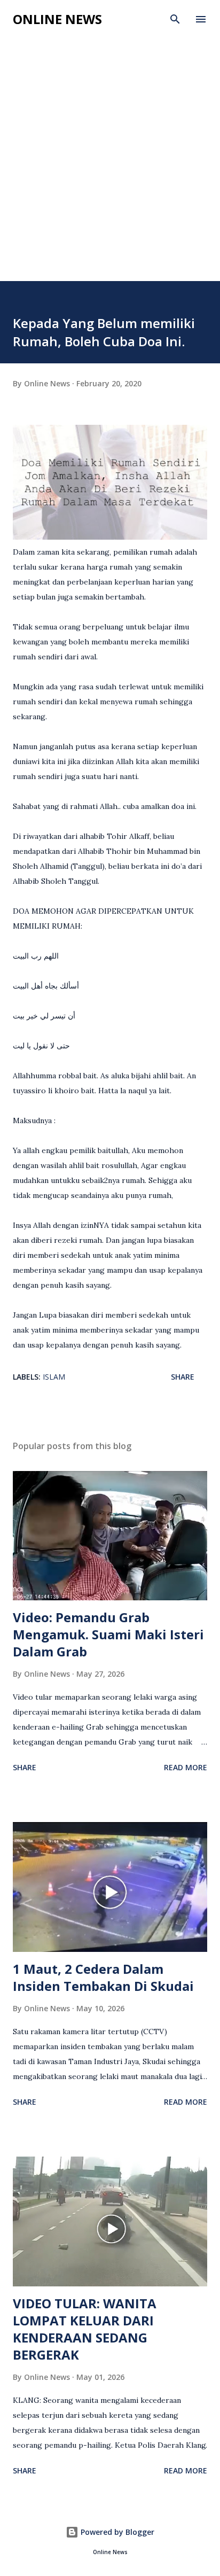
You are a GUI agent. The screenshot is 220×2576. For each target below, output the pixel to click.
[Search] (175, 19)
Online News (57, 19)
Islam (54, 1377)
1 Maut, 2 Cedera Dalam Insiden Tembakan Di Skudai (103, 1977)
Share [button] (183, 1377)
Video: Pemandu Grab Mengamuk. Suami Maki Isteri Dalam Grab (108, 1634)
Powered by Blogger (116, 2532)
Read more (186, 1767)
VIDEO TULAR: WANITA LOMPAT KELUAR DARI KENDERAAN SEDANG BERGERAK (85, 2329)
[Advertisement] (110, 166)
